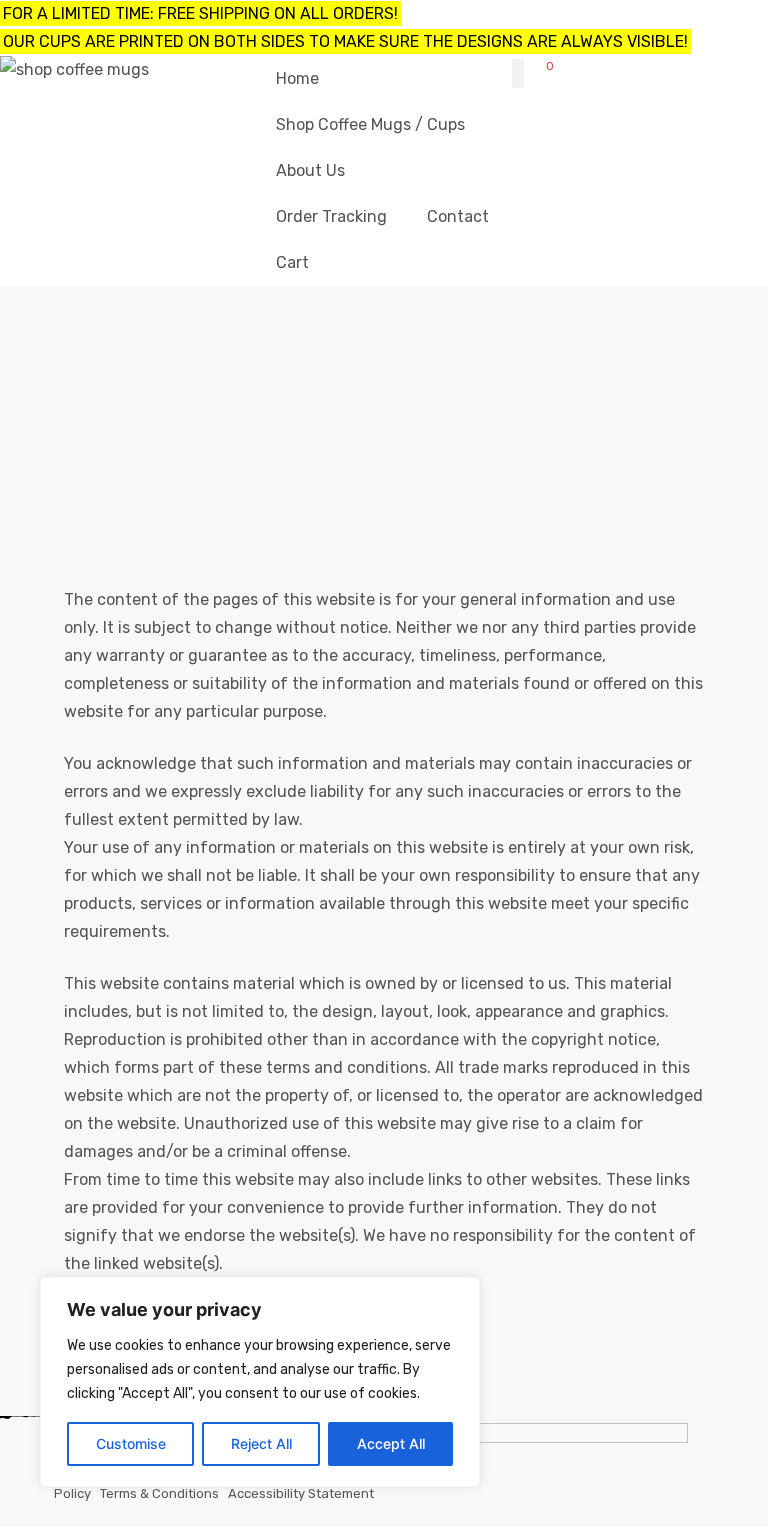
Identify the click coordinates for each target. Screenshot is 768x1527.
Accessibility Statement (301, 1493)
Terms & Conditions (159, 1493)
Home (303, 416)
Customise (131, 1443)
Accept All (391, 1443)
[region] (260, 1382)
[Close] (459, 1294)
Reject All (261, 1443)
